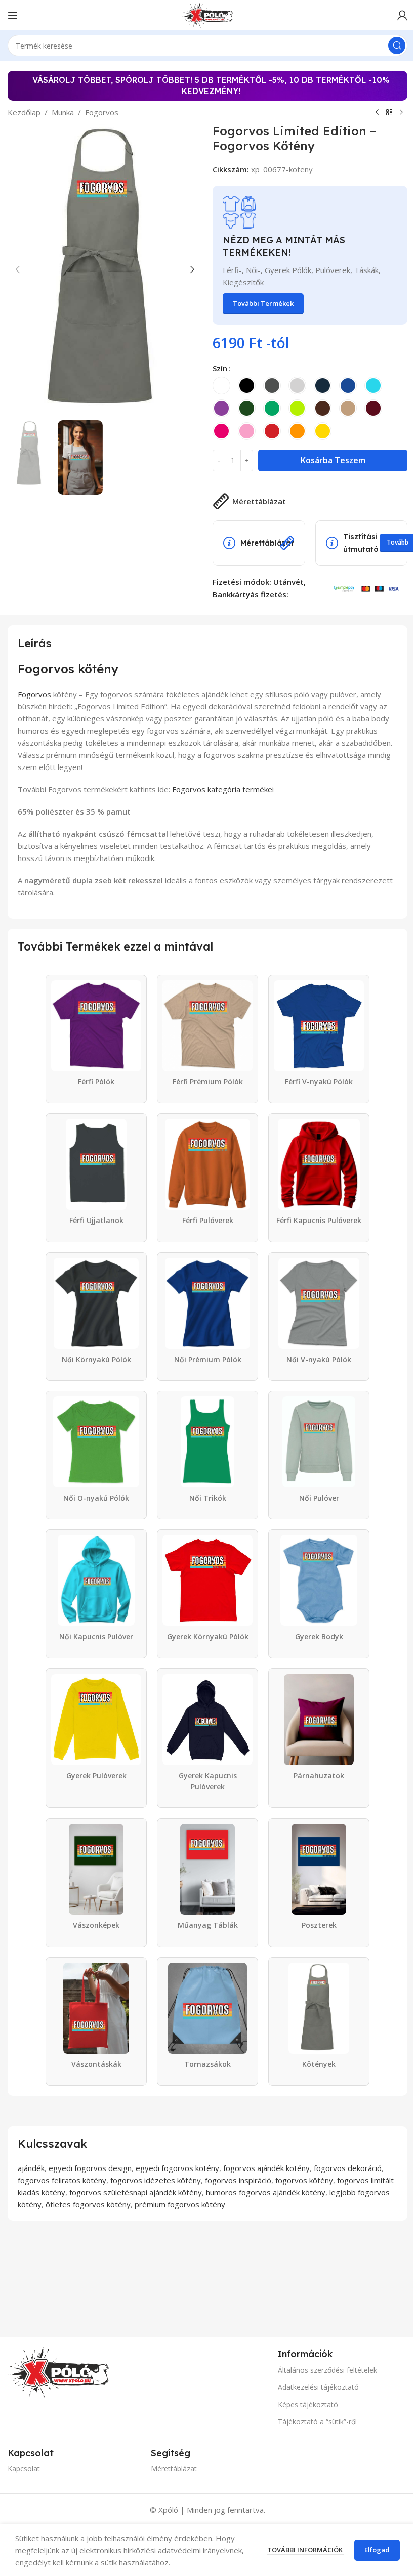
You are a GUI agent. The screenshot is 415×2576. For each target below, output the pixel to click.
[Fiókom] (402, 15)
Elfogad (377, 2550)
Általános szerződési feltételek (327, 2370)
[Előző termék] (377, 113)
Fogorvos (102, 112)
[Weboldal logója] (207, 14)
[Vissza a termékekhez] (389, 113)
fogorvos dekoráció (348, 2168)
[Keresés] (397, 46)
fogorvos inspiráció (238, 2180)
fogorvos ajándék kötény (266, 2168)
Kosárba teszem (333, 460)
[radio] (221, 386)
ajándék (31, 2168)
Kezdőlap (24, 112)
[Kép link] (58, 2371)
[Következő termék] (401, 113)
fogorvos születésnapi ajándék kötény (136, 2192)
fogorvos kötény (304, 2180)
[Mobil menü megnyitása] (13, 15)
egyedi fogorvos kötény (177, 2168)
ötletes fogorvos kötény (88, 2204)
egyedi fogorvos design (90, 2168)
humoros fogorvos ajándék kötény (266, 2192)
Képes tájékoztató (308, 2404)
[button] (18, 269)
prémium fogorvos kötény (180, 2204)
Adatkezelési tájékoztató (318, 2387)
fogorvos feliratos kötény (62, 2180)
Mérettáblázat (174, 2469)
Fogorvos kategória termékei (223, 789)
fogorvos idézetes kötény (156, 2180)
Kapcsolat (24, 2469)
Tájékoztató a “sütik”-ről (317, 2422)
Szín (220, 368)
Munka (63, 112)
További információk (306, 2550)
